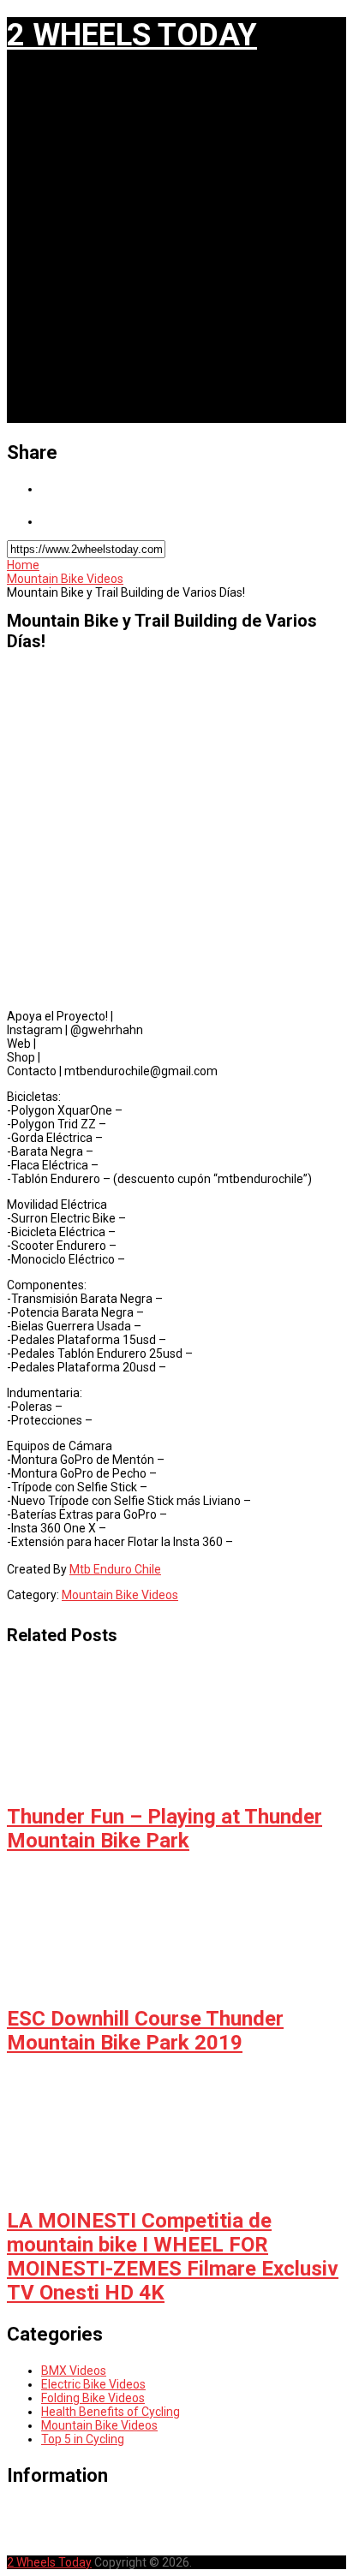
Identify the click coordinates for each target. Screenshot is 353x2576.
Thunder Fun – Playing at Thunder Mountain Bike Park (165, 1829)
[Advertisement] (176, 247)
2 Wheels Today (132, 35)
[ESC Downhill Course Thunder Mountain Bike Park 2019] (176, 1930)
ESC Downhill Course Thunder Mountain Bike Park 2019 (145, 2031)
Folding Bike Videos (93, 2398)
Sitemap (66, 2537)
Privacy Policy (86, 2524)
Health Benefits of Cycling (111, 2412)
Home (23, 565)
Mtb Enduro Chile (115, 1569)
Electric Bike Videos (93, 2384)
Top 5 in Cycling (83, 2439)
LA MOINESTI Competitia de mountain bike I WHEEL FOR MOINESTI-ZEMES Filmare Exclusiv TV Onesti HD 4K (173, 2257)
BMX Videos (74, 2371)
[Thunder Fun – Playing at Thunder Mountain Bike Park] (176, 1728)
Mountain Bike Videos (65, 579)
